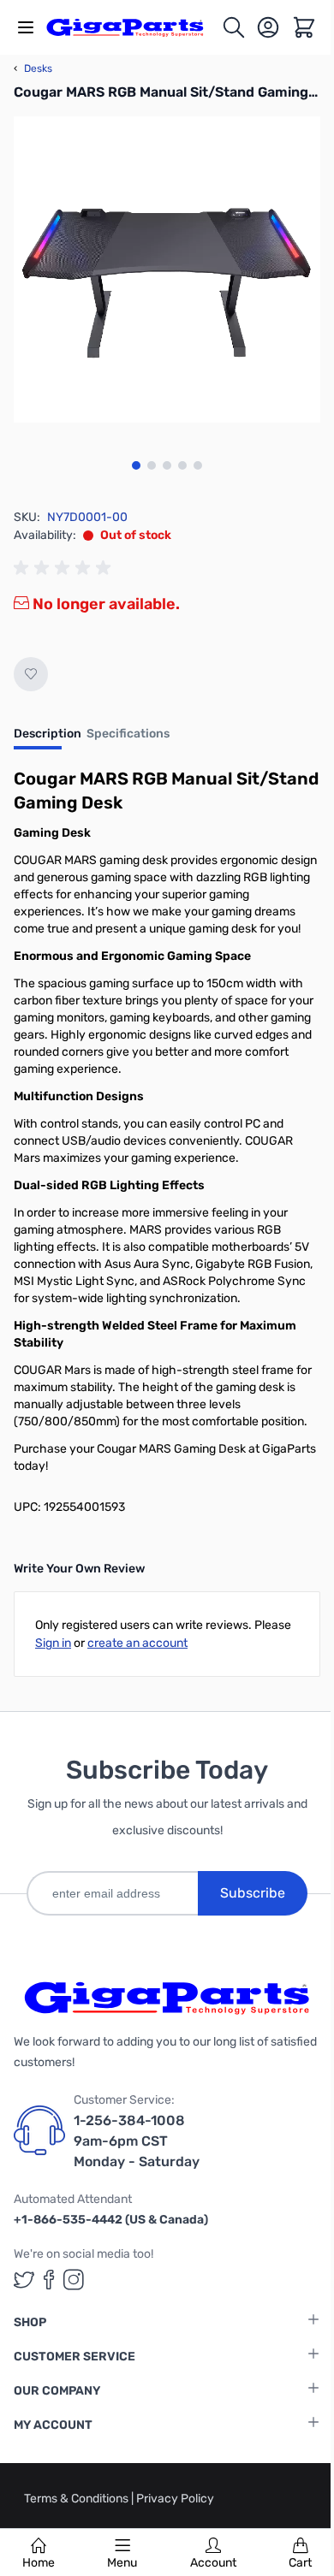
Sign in (53, 1643)
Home (39, 2563)
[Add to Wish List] (31, 674)
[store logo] (134, 27)
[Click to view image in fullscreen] (167, 269)
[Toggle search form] (234, 27)
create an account (137, 1643)
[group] (65, 568)
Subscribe (253, 1893)
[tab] (48, 739)
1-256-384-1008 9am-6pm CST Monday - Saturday (137, 2141)
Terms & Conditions (78, 2499)
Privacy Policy (175, 2499)
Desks (33, 68)
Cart (300, 2563)
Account (213, 2563)
